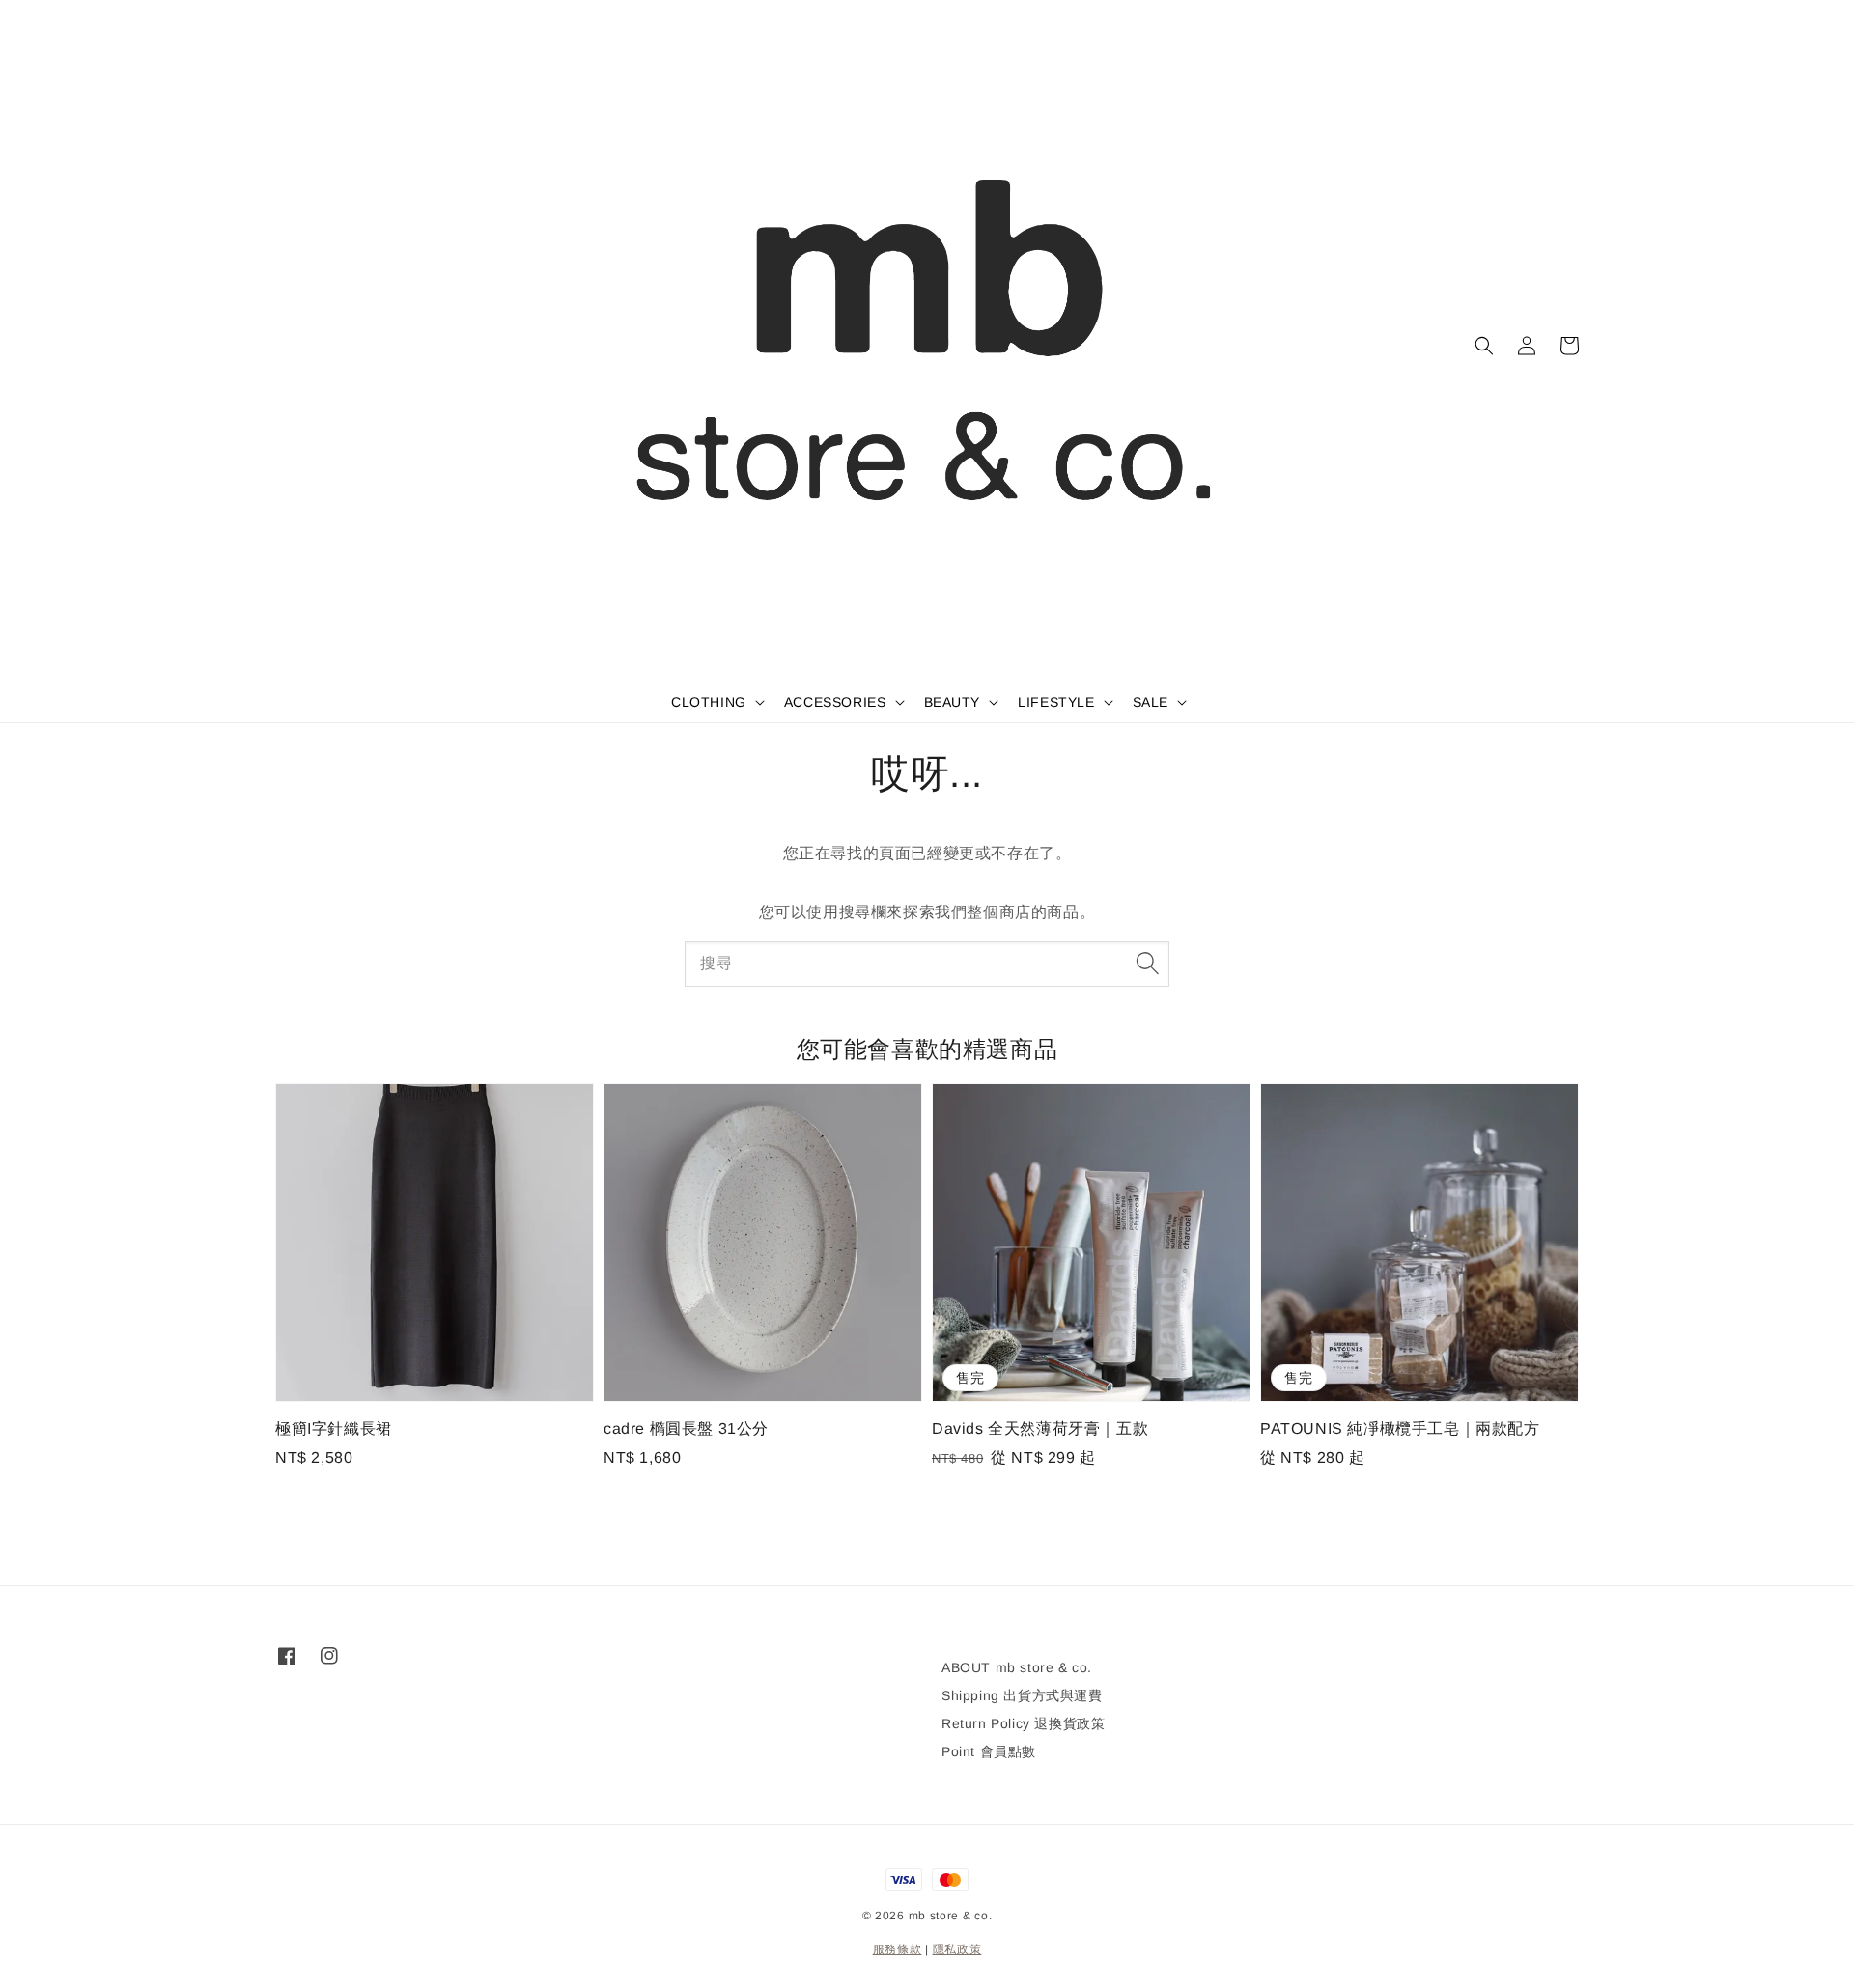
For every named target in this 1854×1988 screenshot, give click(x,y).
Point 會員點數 (989, 1751)
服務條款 (898, 1949)
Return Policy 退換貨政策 (1023, 1723)
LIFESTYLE (1056, 702)
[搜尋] (1147, 964)
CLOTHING (709, 702)
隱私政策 (957, 1949)
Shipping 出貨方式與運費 (1022, 1695)
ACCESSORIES (835, 702)
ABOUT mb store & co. (1017, 1667)
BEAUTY (953, 702)
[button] (1484, 346)
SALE (1151, 702)
